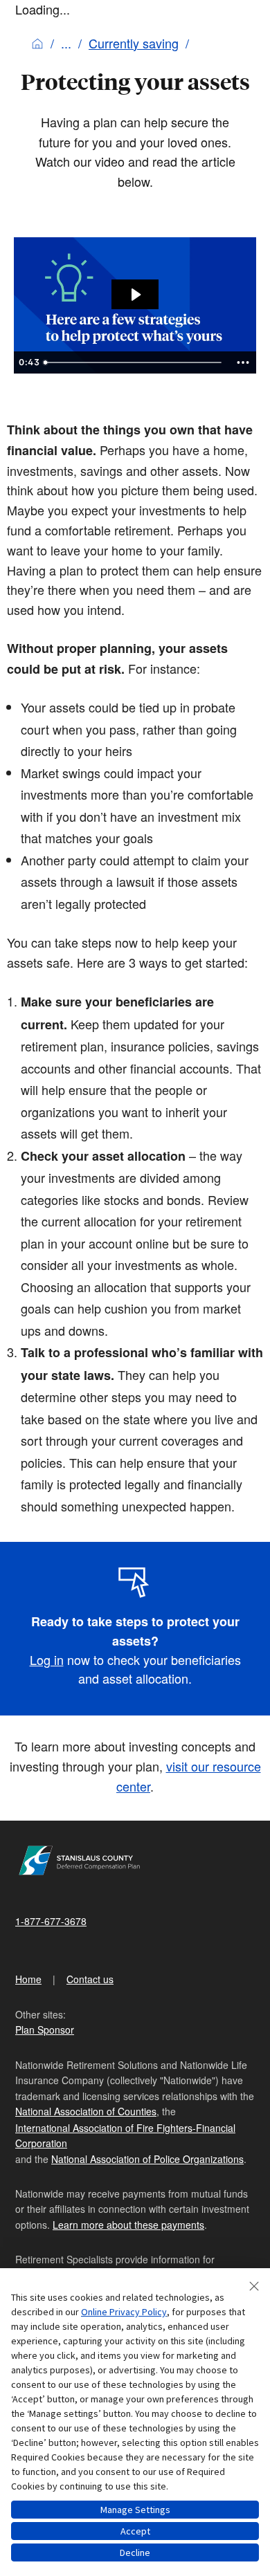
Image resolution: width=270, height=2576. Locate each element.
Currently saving (134, 43)
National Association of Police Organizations (147, 2159)
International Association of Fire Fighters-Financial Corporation (125, 2135)
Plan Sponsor (45, 2030)
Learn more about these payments (128, 2225)
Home (28, 1979)
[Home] (37, 43)
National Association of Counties (86, 2111)
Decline (135, 2552)
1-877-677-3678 (51, 1921)
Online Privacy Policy (124, 2312)
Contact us (90, 1979)
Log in (47, 1659)
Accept (135, 2531)
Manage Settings (135, 2510)
